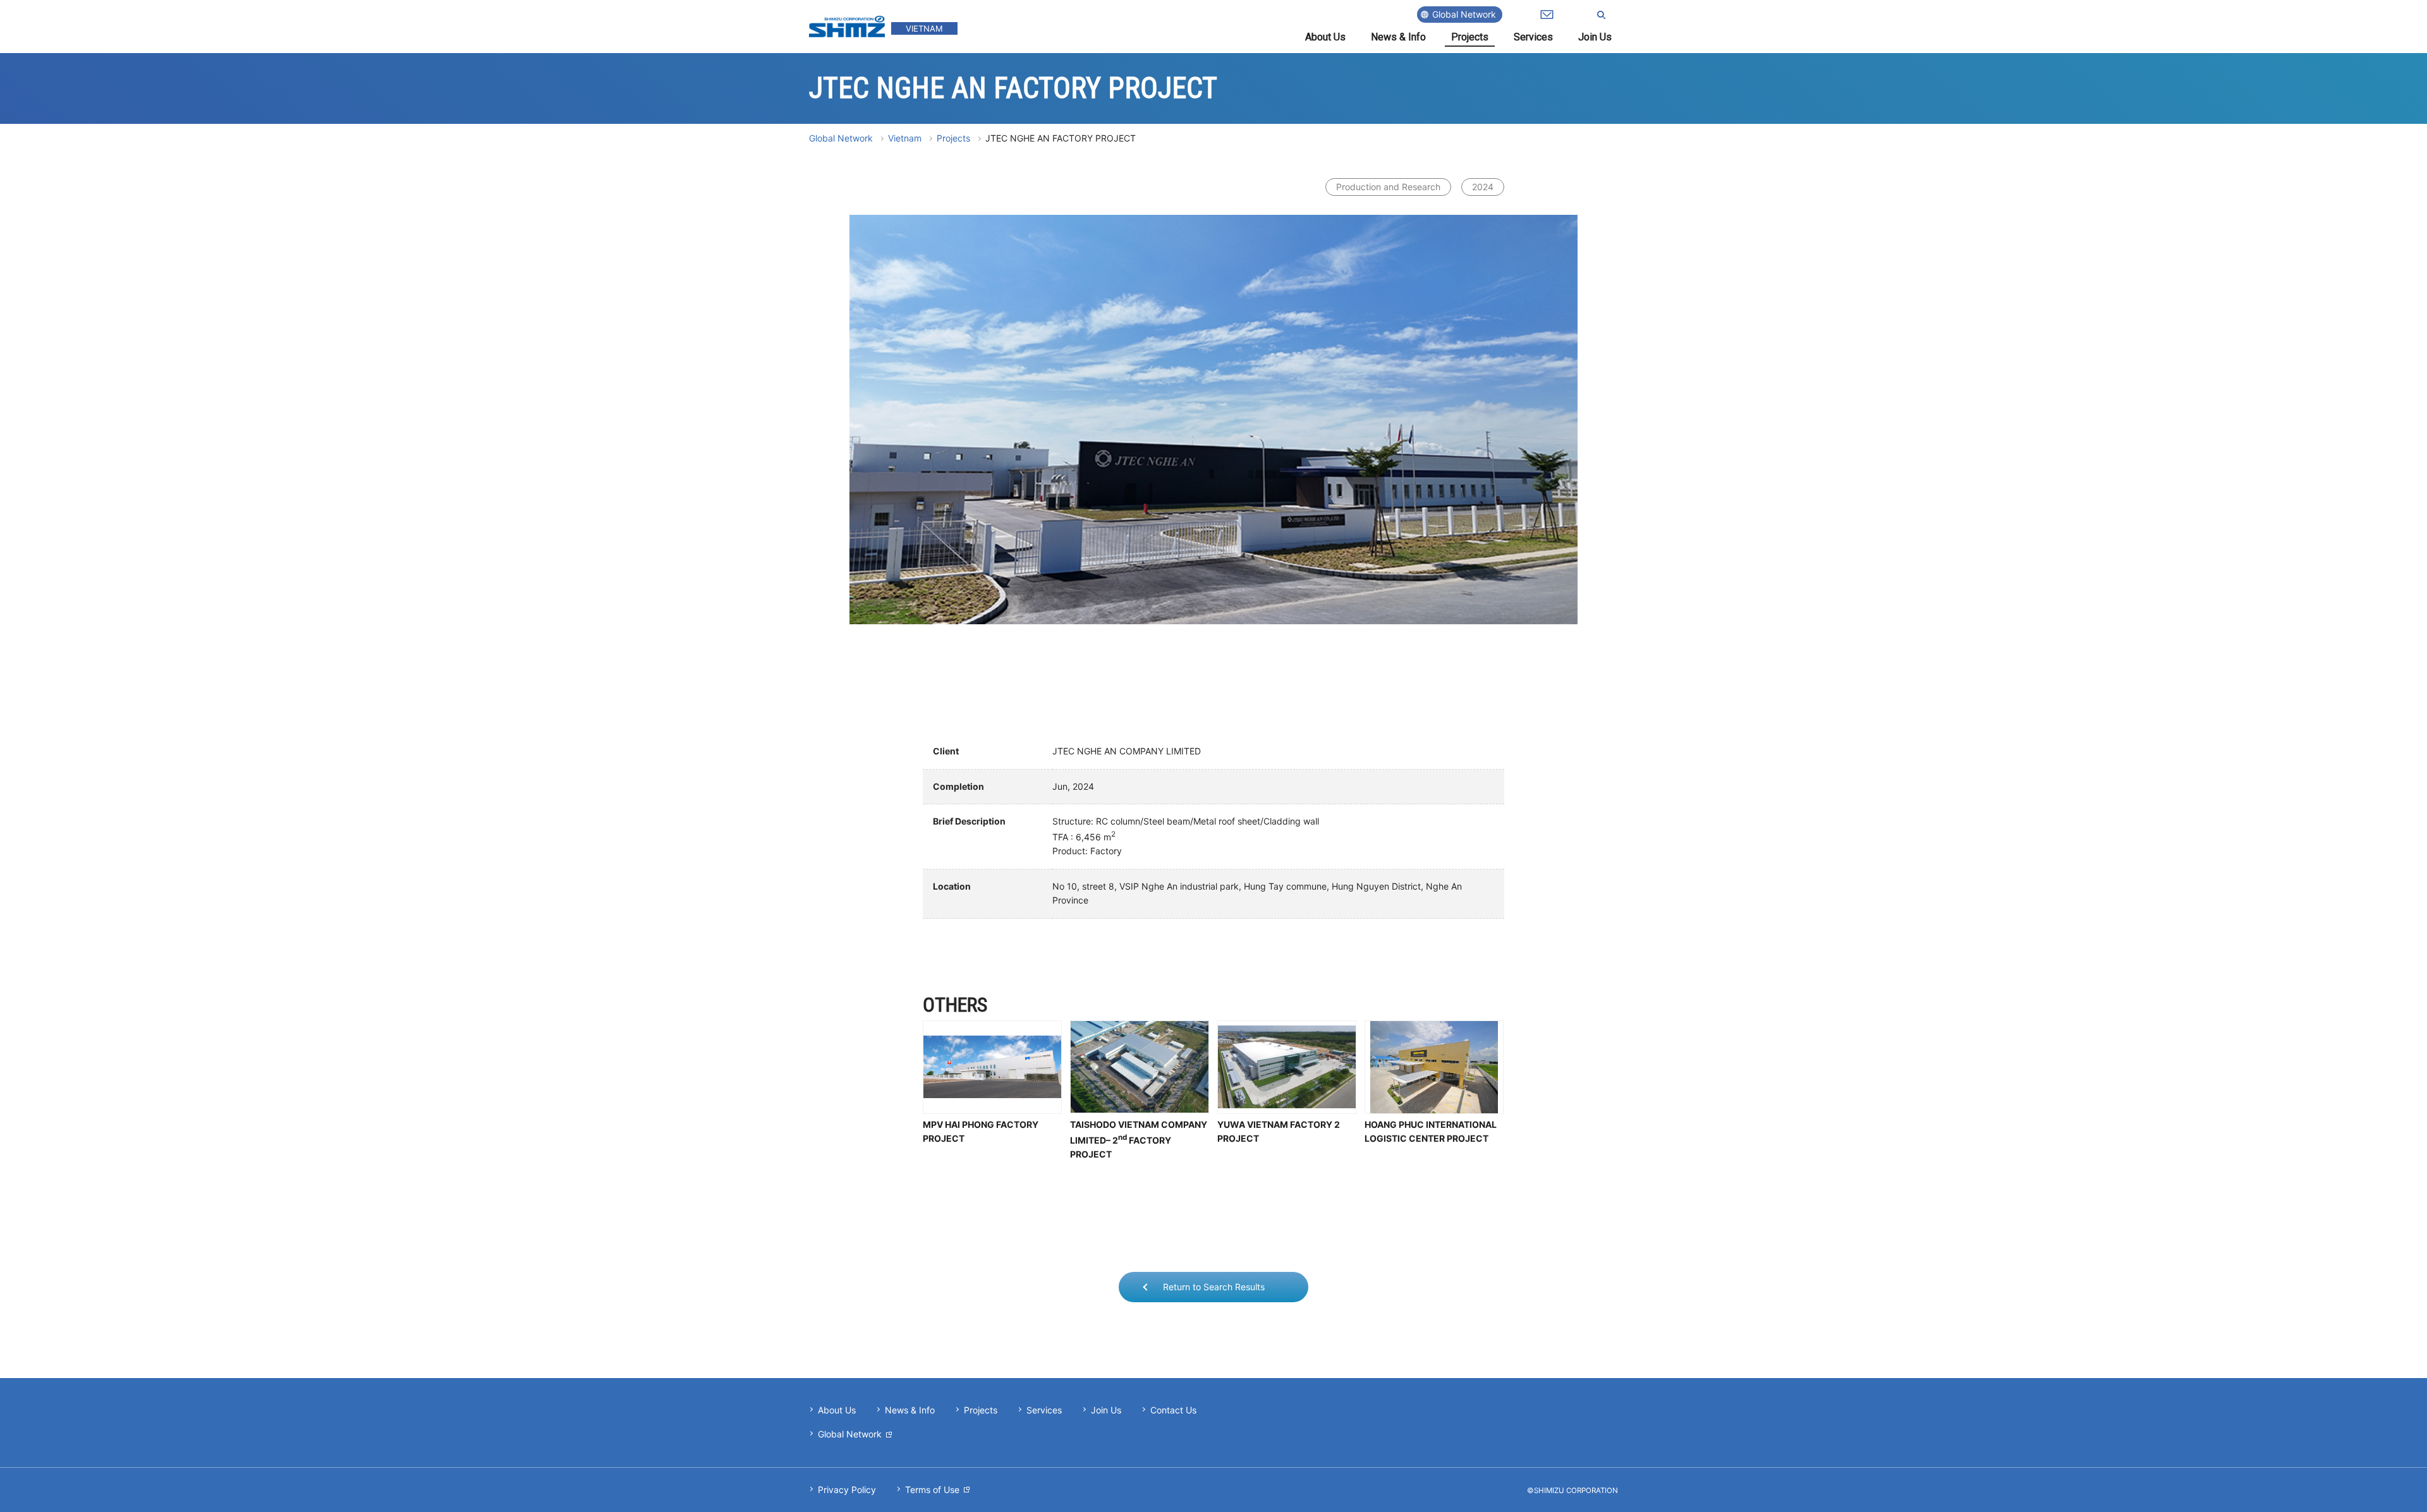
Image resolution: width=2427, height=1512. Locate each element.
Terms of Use (932, 1490)
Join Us (1595, 37)
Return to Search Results (1214, 1287)
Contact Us (1173, 1410)
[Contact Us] (1547, 15)
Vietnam (905, 138)
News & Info (1398, 37)
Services (1533, 37)
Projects (1470, 37)
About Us (1325, 37)
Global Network (1464, 14)
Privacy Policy (847, 1490)
